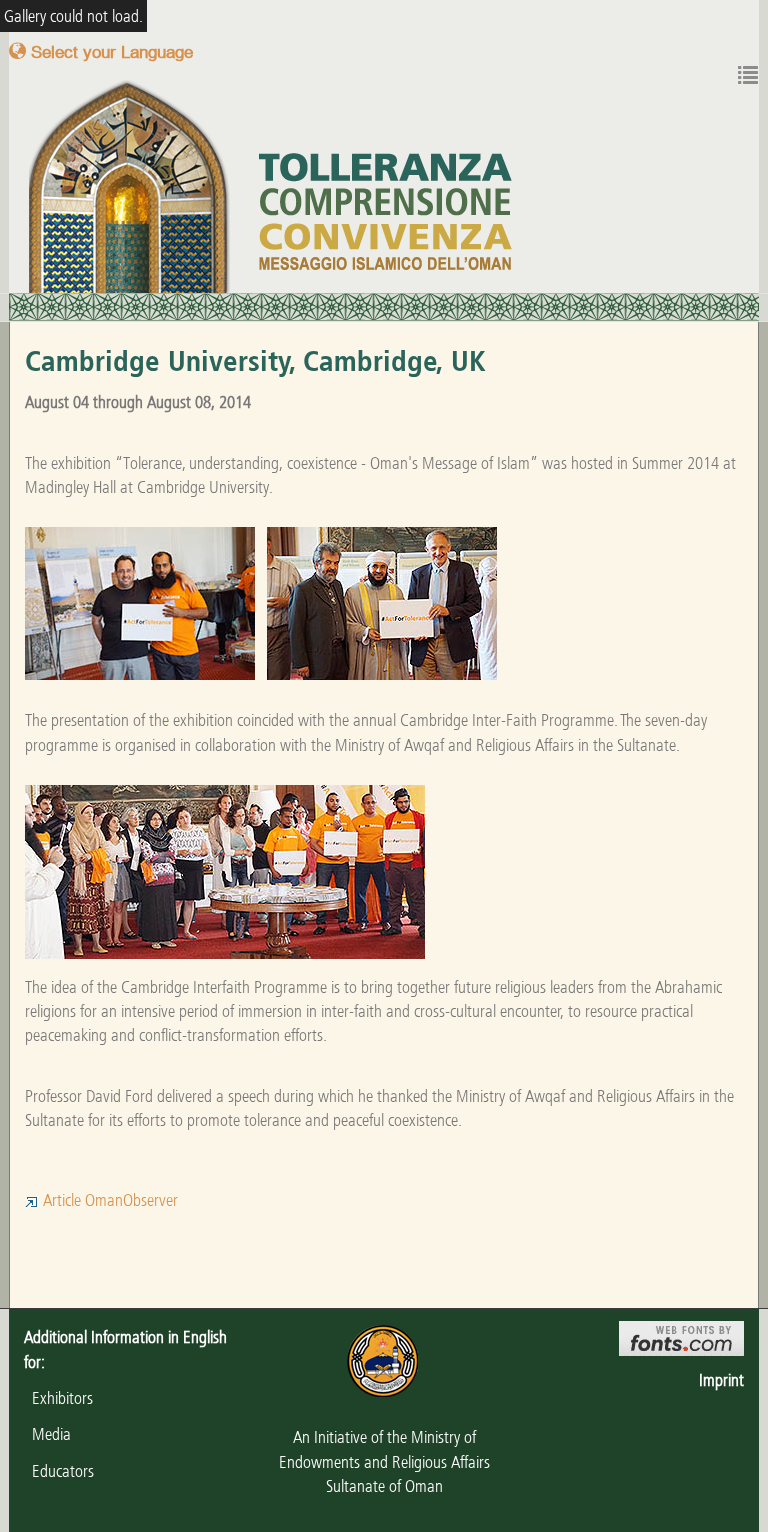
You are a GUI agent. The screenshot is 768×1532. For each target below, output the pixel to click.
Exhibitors (58, 1398)
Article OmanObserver (108, 1200)
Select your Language (109, 51)
